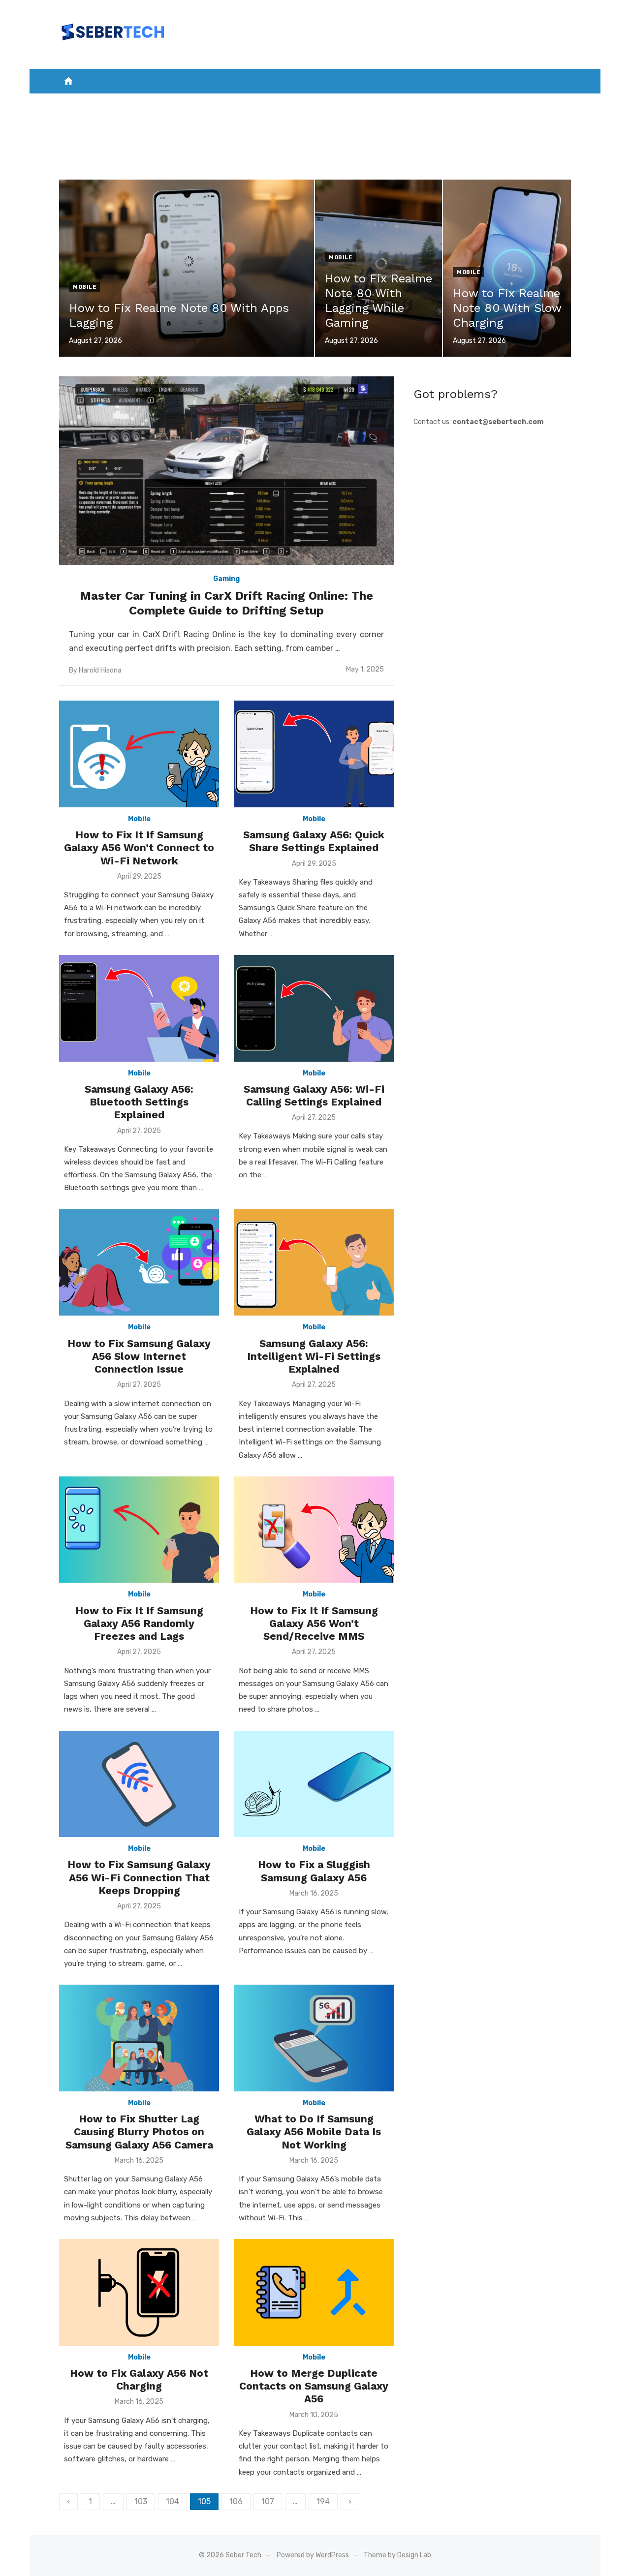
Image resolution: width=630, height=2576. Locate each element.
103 (141, 2501)
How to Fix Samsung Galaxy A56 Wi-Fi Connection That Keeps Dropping (139, 1877)
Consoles (368, 104)
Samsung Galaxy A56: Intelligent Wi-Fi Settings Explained (314, 1356)
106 (236, 2501)
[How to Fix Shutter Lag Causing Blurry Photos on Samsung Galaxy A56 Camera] (139, 2038)
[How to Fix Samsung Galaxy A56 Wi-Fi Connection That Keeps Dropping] (139, 1784)
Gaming (323, 104)
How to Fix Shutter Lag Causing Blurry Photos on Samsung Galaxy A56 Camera (139, 2132)
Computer (465, 104)
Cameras (416, 104)
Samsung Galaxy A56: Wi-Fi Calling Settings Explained (314, 1095)
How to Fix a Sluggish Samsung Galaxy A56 (314, 1871)
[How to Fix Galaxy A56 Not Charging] (139, 2292)
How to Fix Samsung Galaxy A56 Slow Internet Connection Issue (139, 1356)
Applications (225, 104)
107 (268, 2501)
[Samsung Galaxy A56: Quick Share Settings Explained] (314, 754)
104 (173, 2501)
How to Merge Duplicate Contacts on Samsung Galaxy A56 (314, 2386)
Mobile (167, 104)
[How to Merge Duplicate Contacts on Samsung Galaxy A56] (314, 2292)
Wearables (518, 104)
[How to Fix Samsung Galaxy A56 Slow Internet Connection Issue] (139, 1263)
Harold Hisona (100, 670)
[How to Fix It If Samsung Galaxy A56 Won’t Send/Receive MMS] (314, 1530)
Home (100, 104)
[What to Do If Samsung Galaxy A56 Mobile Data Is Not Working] (314, 2038)
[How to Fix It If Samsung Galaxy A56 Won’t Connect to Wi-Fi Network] (139, 754)
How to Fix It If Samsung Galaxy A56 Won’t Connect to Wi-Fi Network (139, 848)
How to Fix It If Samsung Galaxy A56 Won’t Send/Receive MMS (314, 1624)
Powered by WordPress (313, 2555)
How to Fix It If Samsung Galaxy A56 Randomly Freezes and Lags (139, 1624)
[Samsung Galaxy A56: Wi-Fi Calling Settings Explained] (314, 1008)
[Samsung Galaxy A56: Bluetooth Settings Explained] (139, 1008)
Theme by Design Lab (397, 2555)
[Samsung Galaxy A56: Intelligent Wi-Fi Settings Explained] (314, 1263)
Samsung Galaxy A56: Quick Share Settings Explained (314, 841)
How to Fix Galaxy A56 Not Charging (139, 2379)
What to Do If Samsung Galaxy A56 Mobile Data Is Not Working (314, 2132)
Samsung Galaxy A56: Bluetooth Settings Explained (139, 1102)
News (132, 104)
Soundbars (315, 128)
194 (323, 2501)
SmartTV (280, 104)
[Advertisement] (492, 505)
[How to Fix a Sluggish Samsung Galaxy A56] (314, 1784)
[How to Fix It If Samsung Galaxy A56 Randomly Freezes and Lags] (139, 1530)
